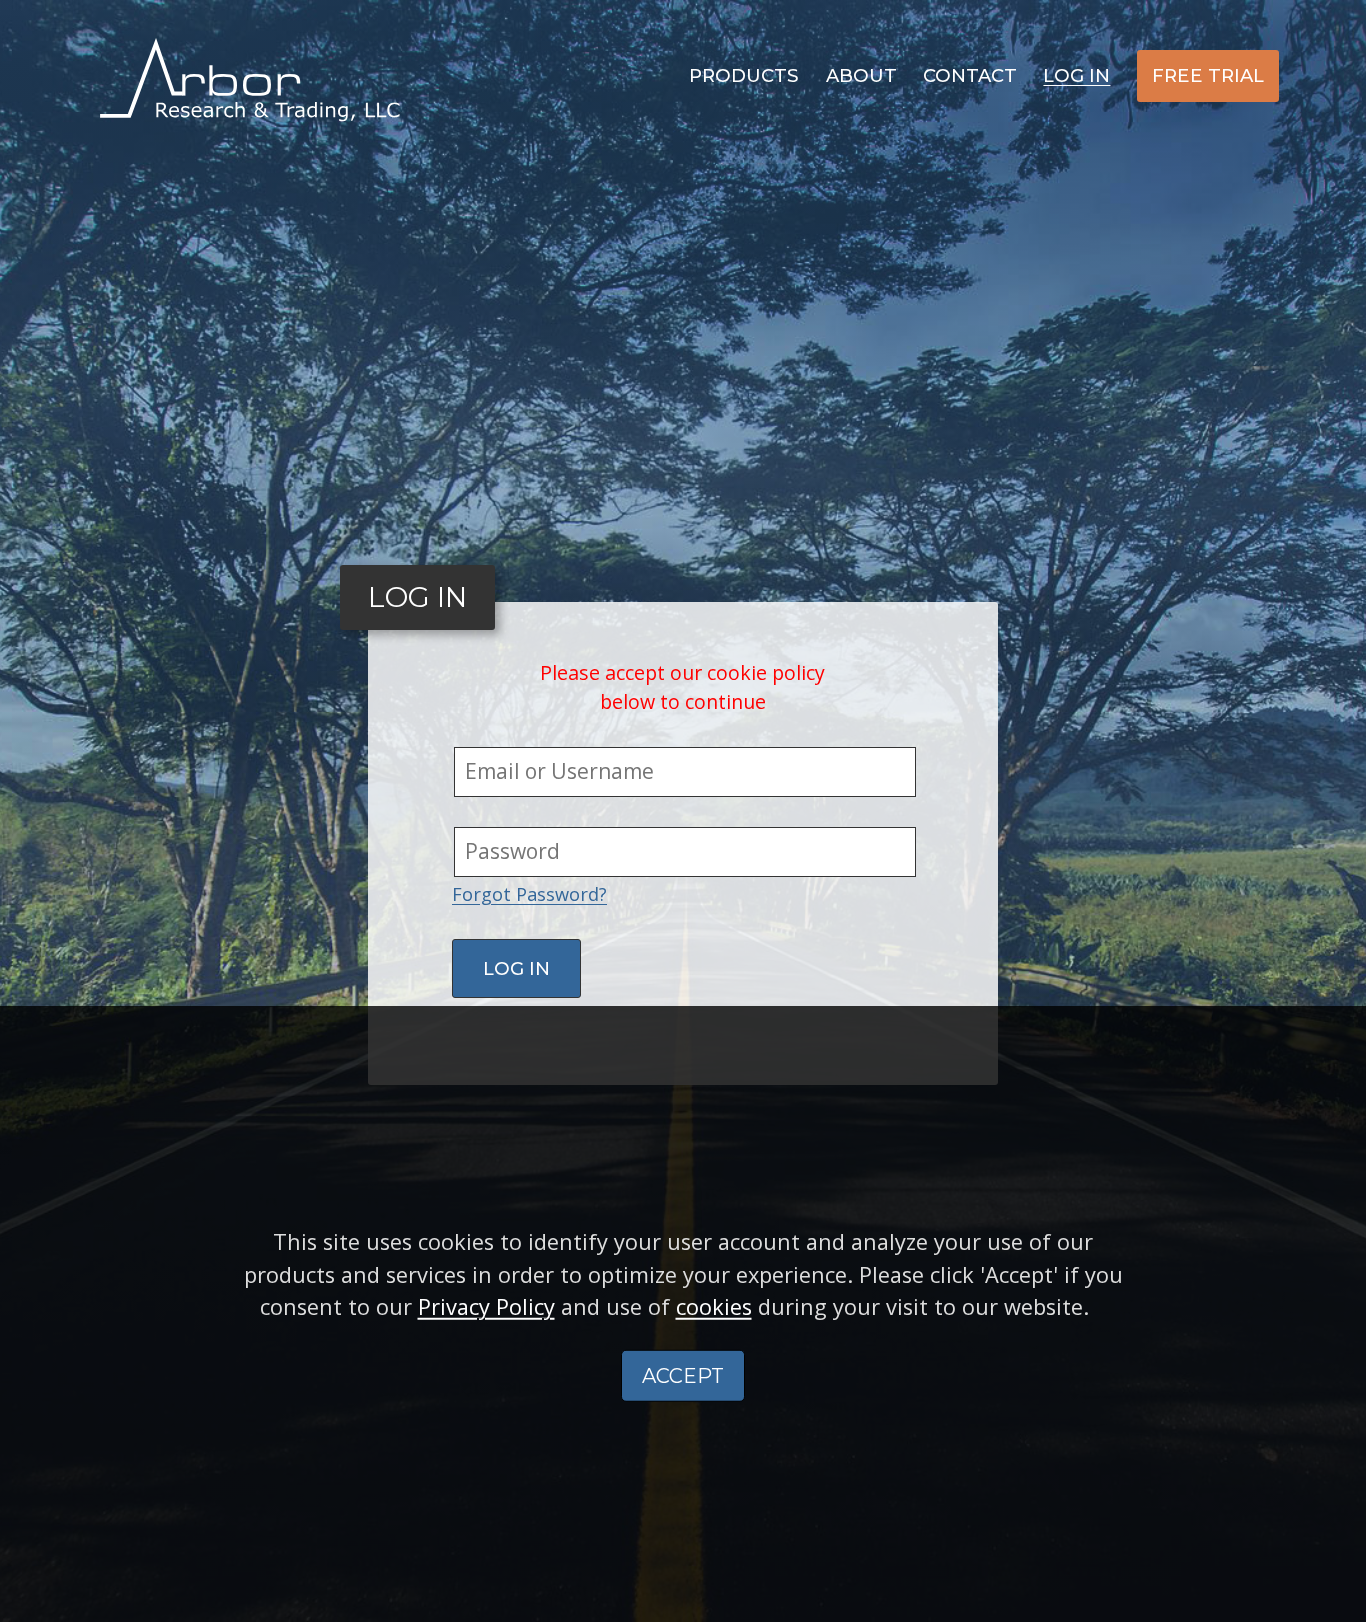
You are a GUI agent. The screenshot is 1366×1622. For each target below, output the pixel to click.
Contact (970, 75)
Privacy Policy (486, 1306)
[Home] (250, 78)
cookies (714, 1306)
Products (744, 75)
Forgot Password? (529, 894)
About (861, 75)
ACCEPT (683, 1376)
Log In (1076, 75)
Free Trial (1208, 75)
